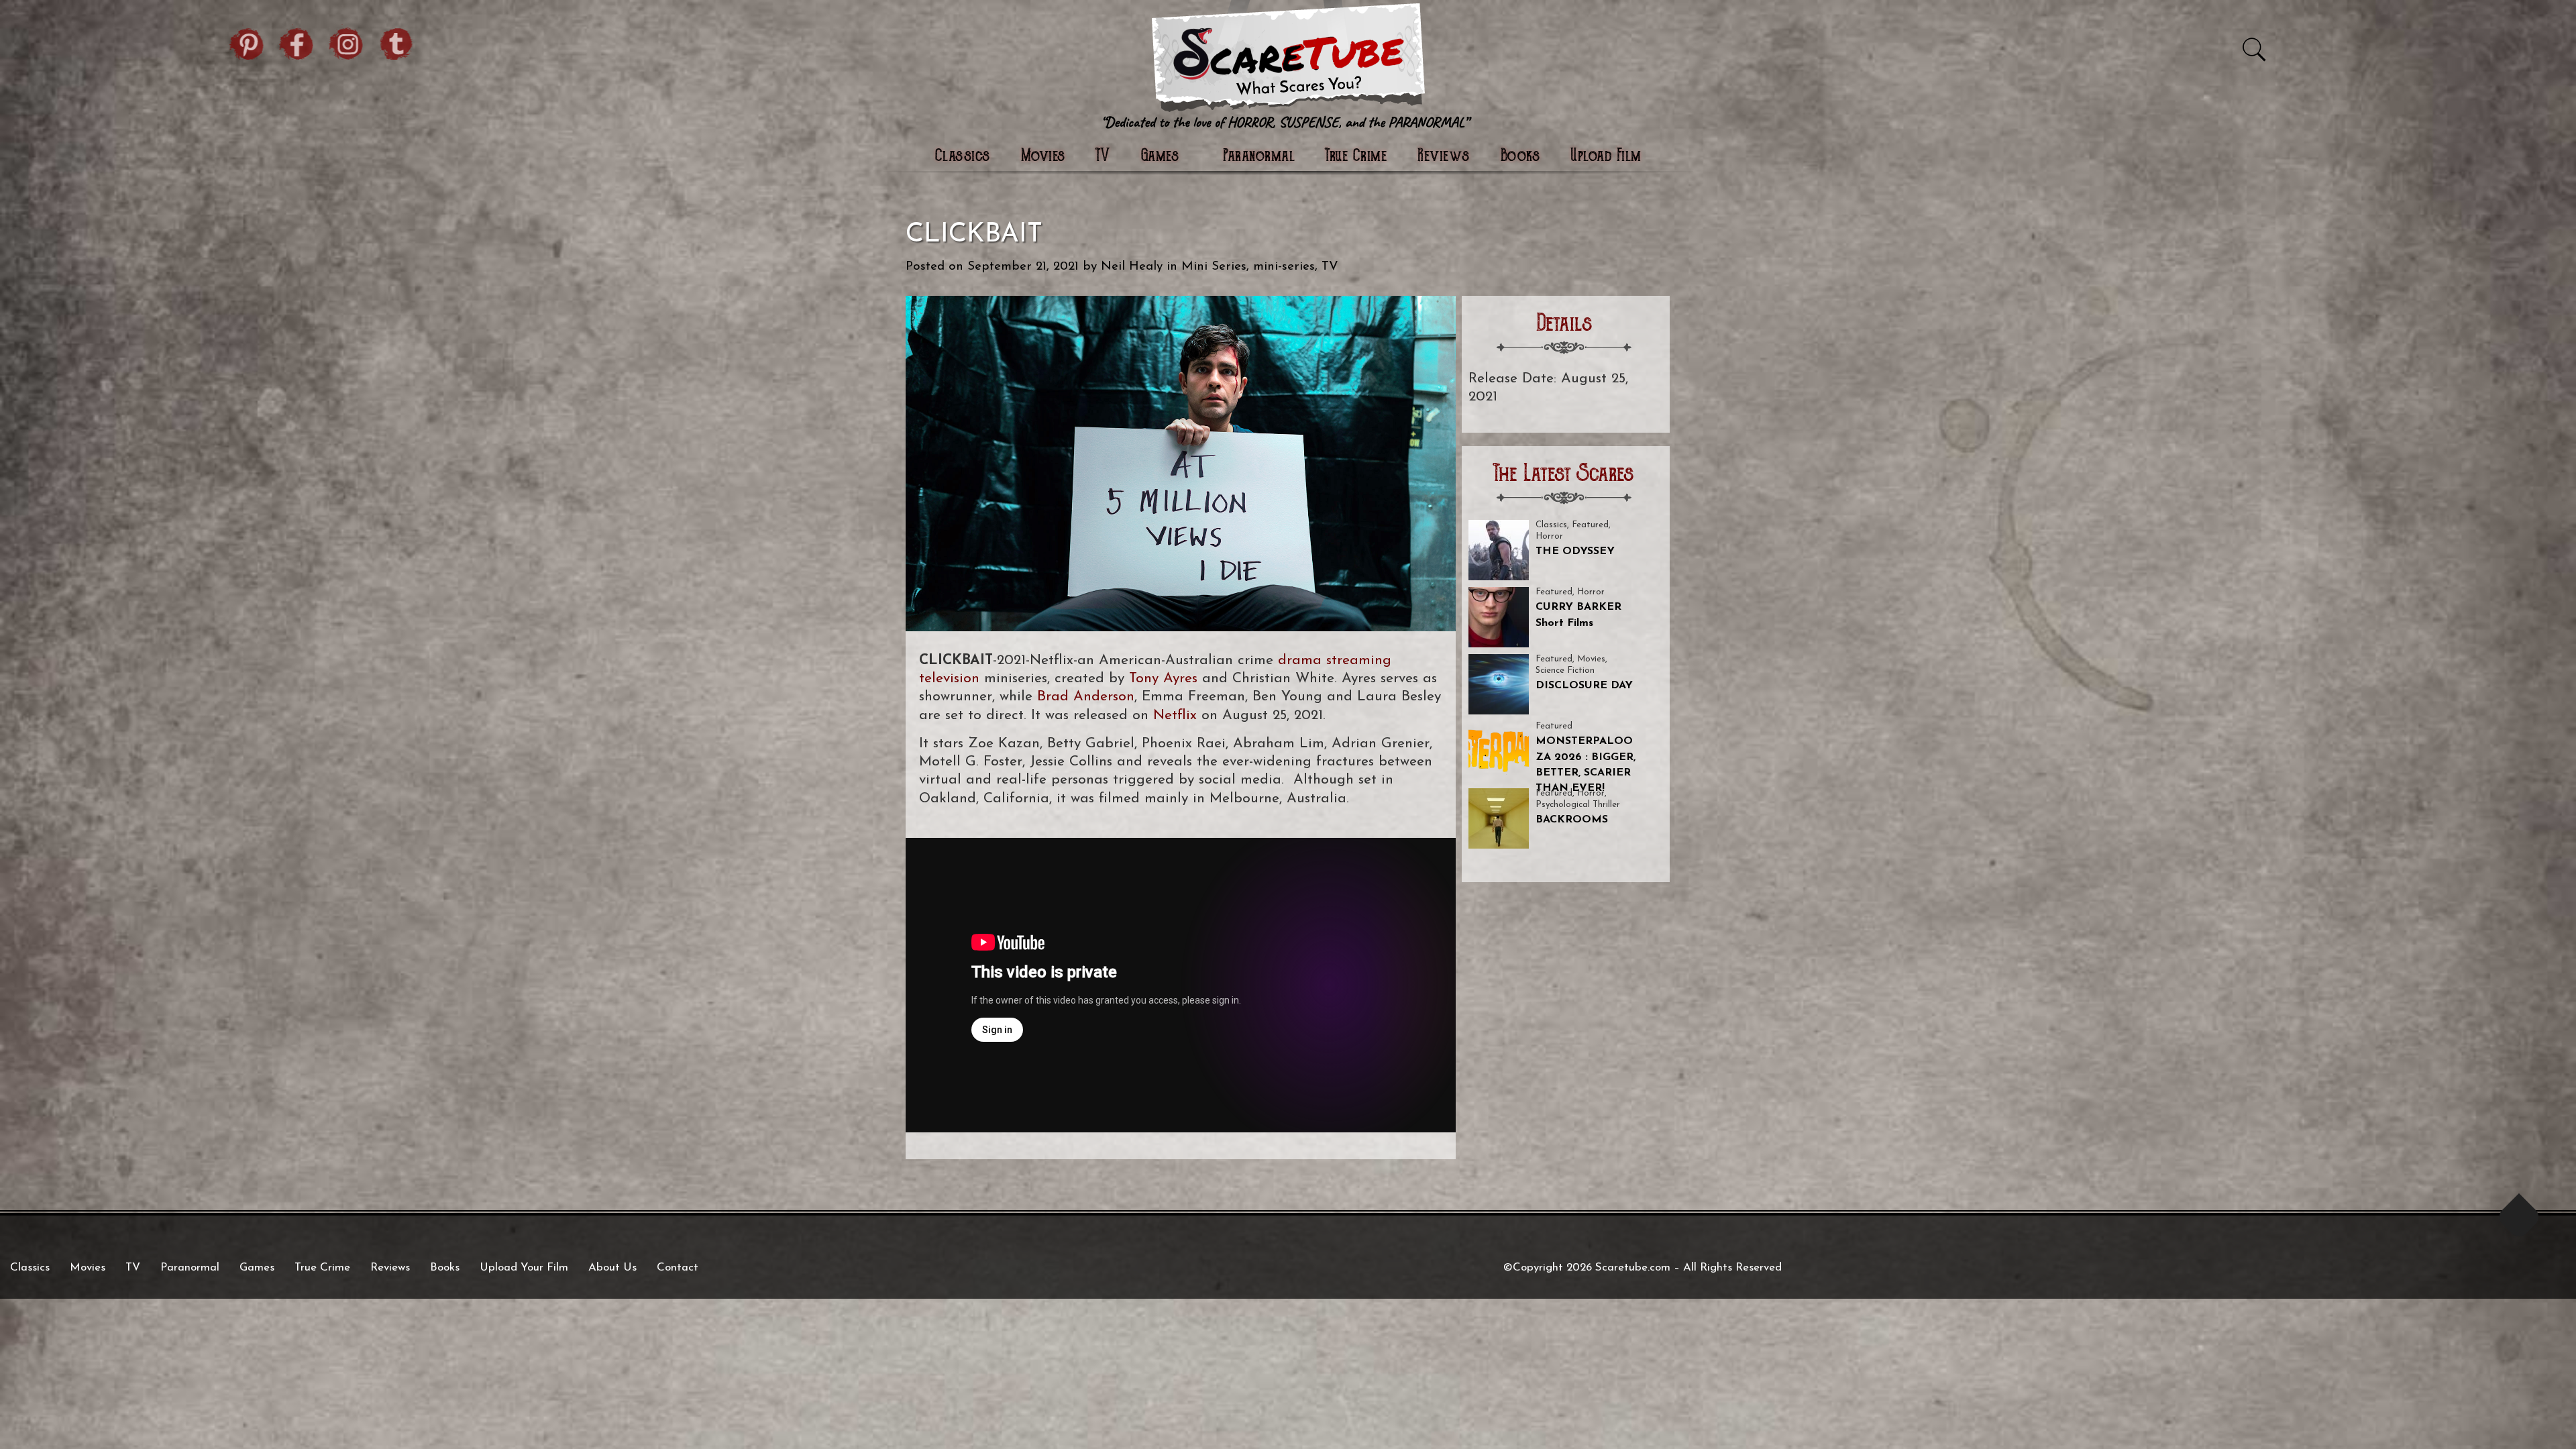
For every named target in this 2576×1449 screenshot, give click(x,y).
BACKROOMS (1572, 820)
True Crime (1356, 157)
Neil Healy (1132, 267)
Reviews (1444, 157)
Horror (1549, 536)
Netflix (1175, 715)
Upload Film (1606, 157)
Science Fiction (1565, 670)
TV (1103, 157)
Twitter (396, 42)
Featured (1590, 525)
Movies (1043, 157)
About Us (612, 1268)
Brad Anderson (1086, 697)
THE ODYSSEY (1575, 551)
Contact (678, 1268)
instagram (347, 42)
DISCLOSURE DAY (1584, 686)
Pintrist (248, 42)
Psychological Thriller (1578, 805)
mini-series (1284, 267)
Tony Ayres (1163, 679)
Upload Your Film (524, 1268)
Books (1520, 157)
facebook (297, 42)
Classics (963, 157)
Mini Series (1214, 267)
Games (257, 1268)
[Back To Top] (2519, 1217)
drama (1300, 660)
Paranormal (1259, 157)
